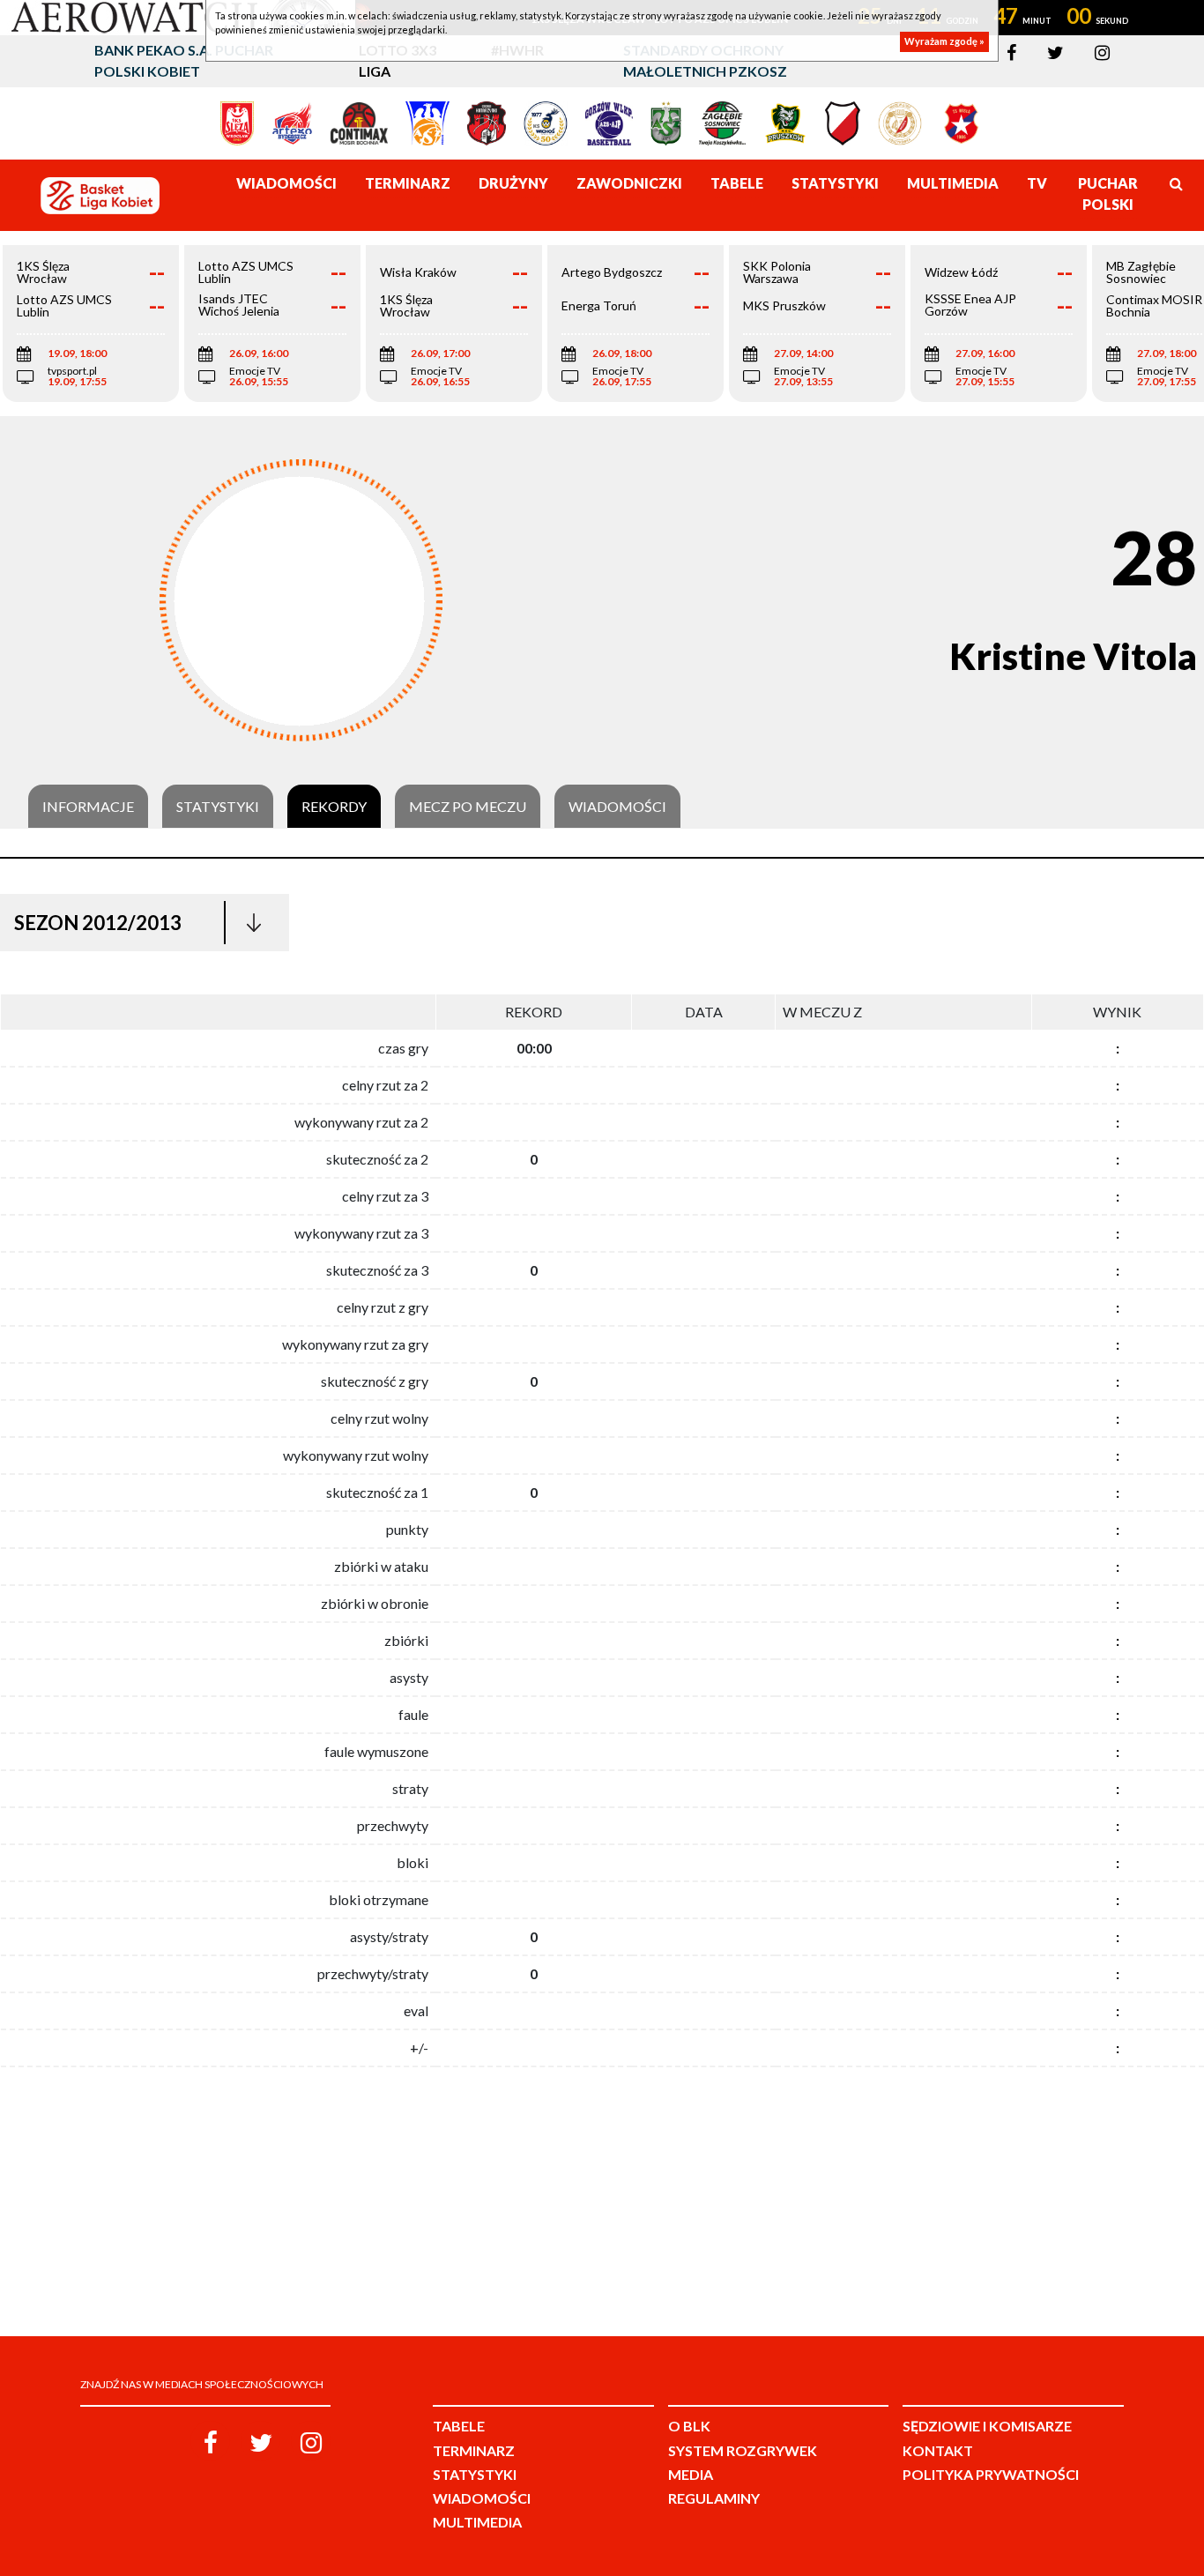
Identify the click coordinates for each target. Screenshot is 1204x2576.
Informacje (88, 807)
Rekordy (334, 807)
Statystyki (218, 807)
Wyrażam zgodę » (944, 42)
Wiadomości (617, 807)
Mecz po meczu (468, 807)
